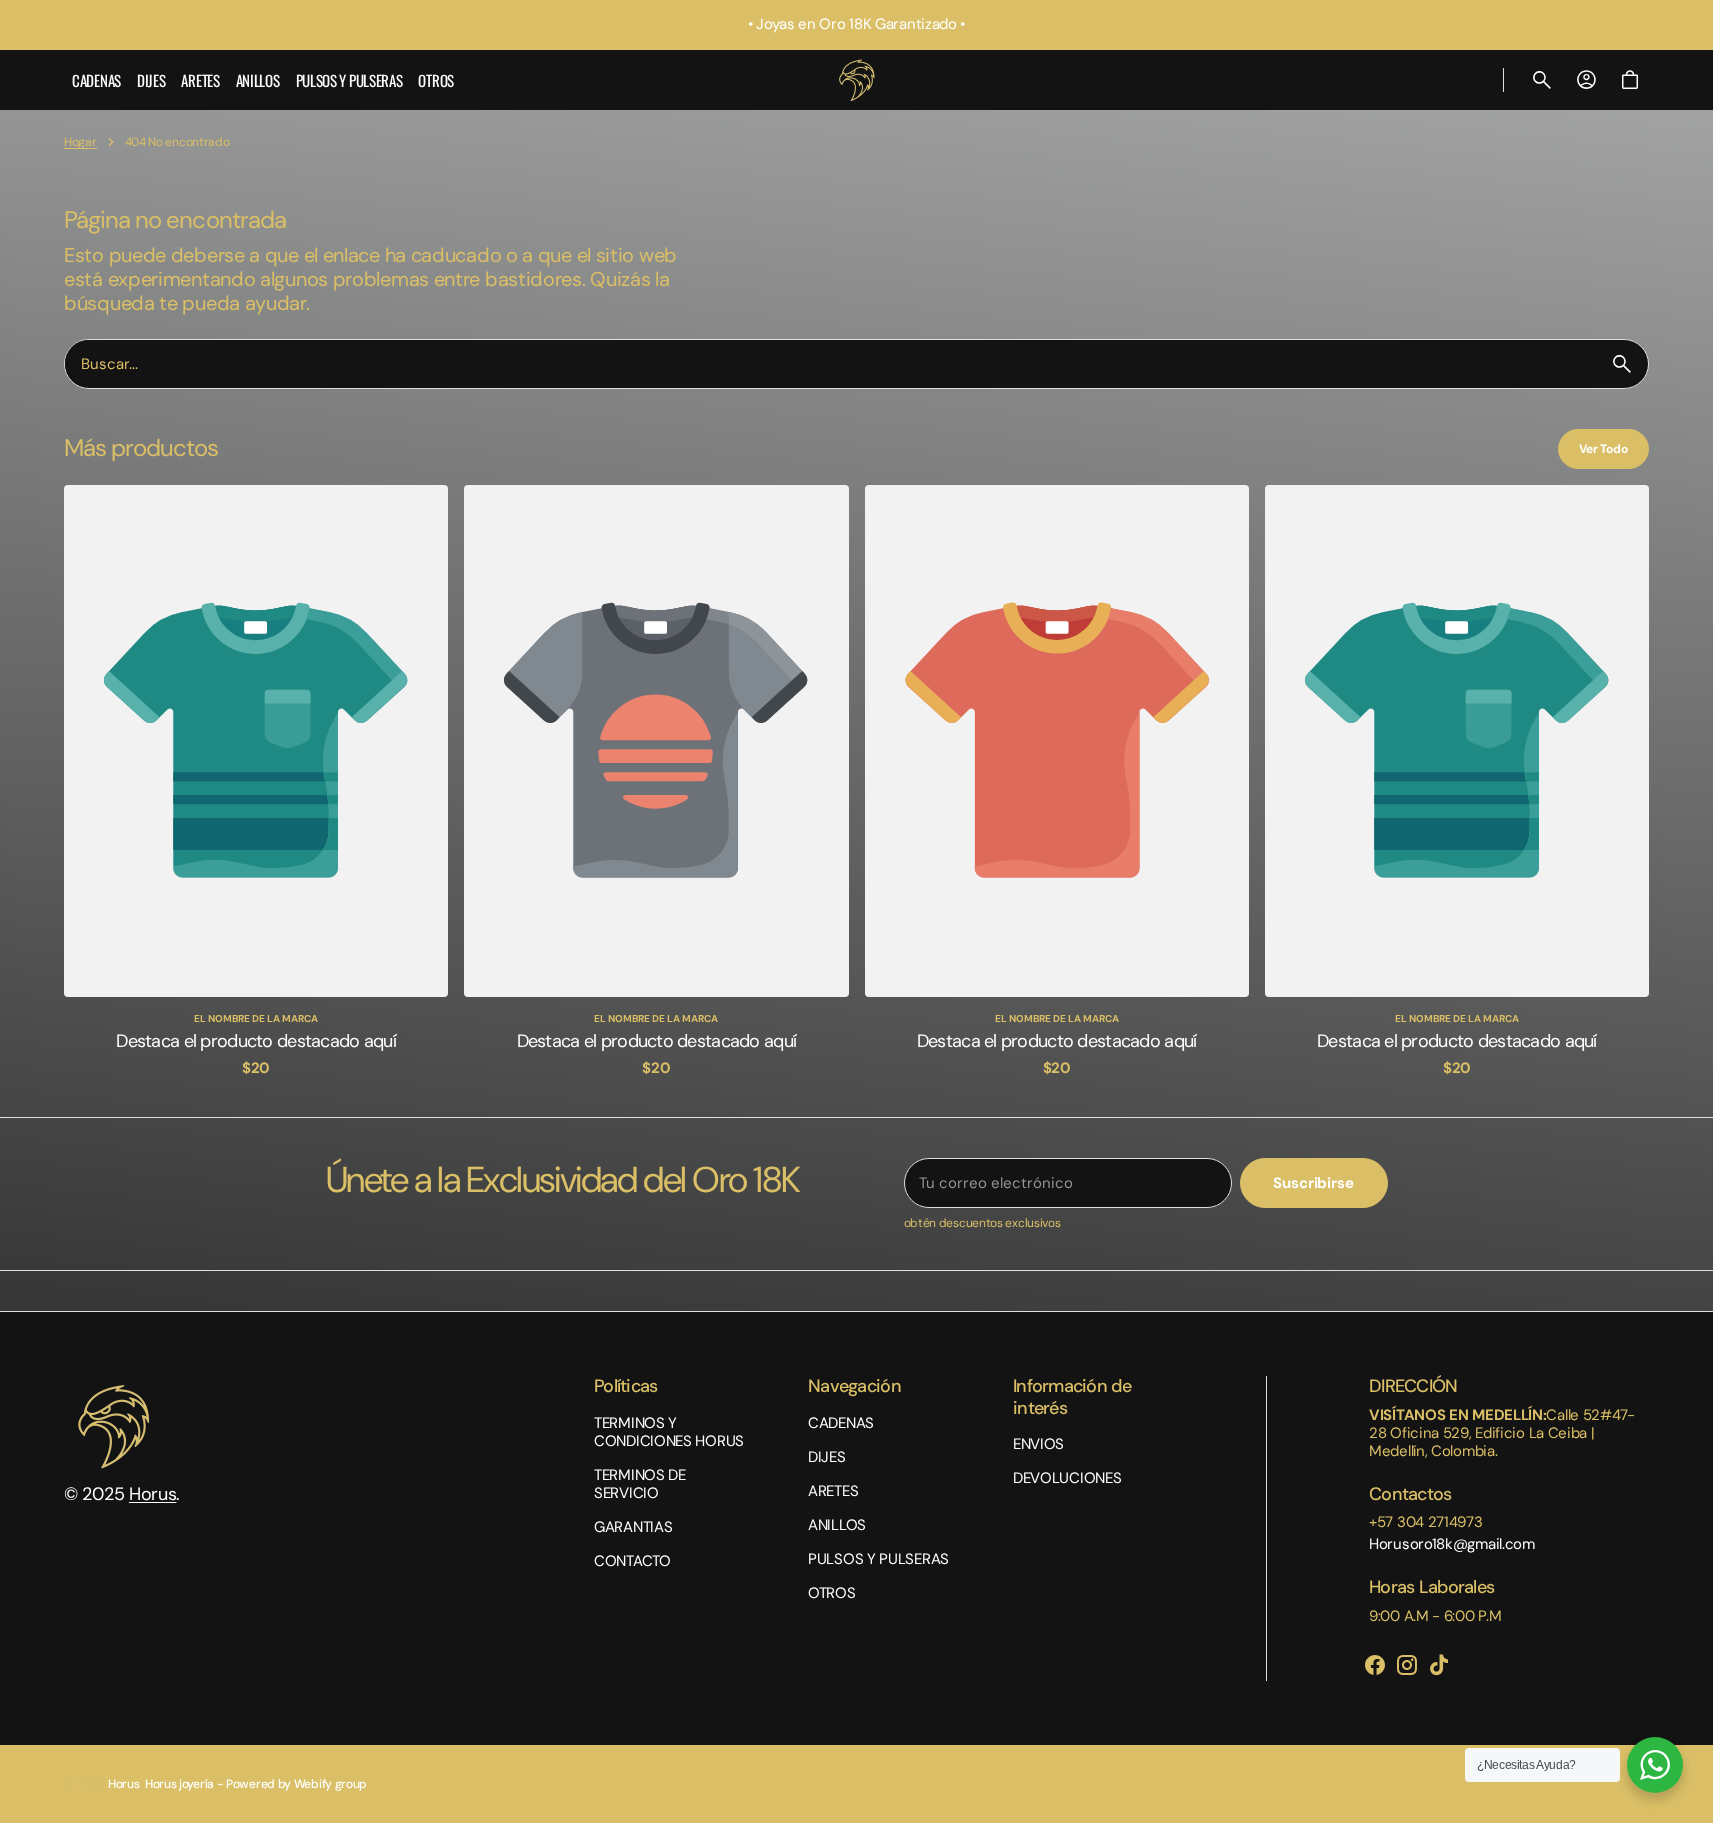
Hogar (80, 142)
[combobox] (830, 363)
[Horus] (857, 80)
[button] (1542, 80)
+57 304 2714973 (1426, 1522)
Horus (153, 1494)
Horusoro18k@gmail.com (1452, 1544)
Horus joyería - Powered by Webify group (256, 1784)
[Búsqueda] (1622, 364)
